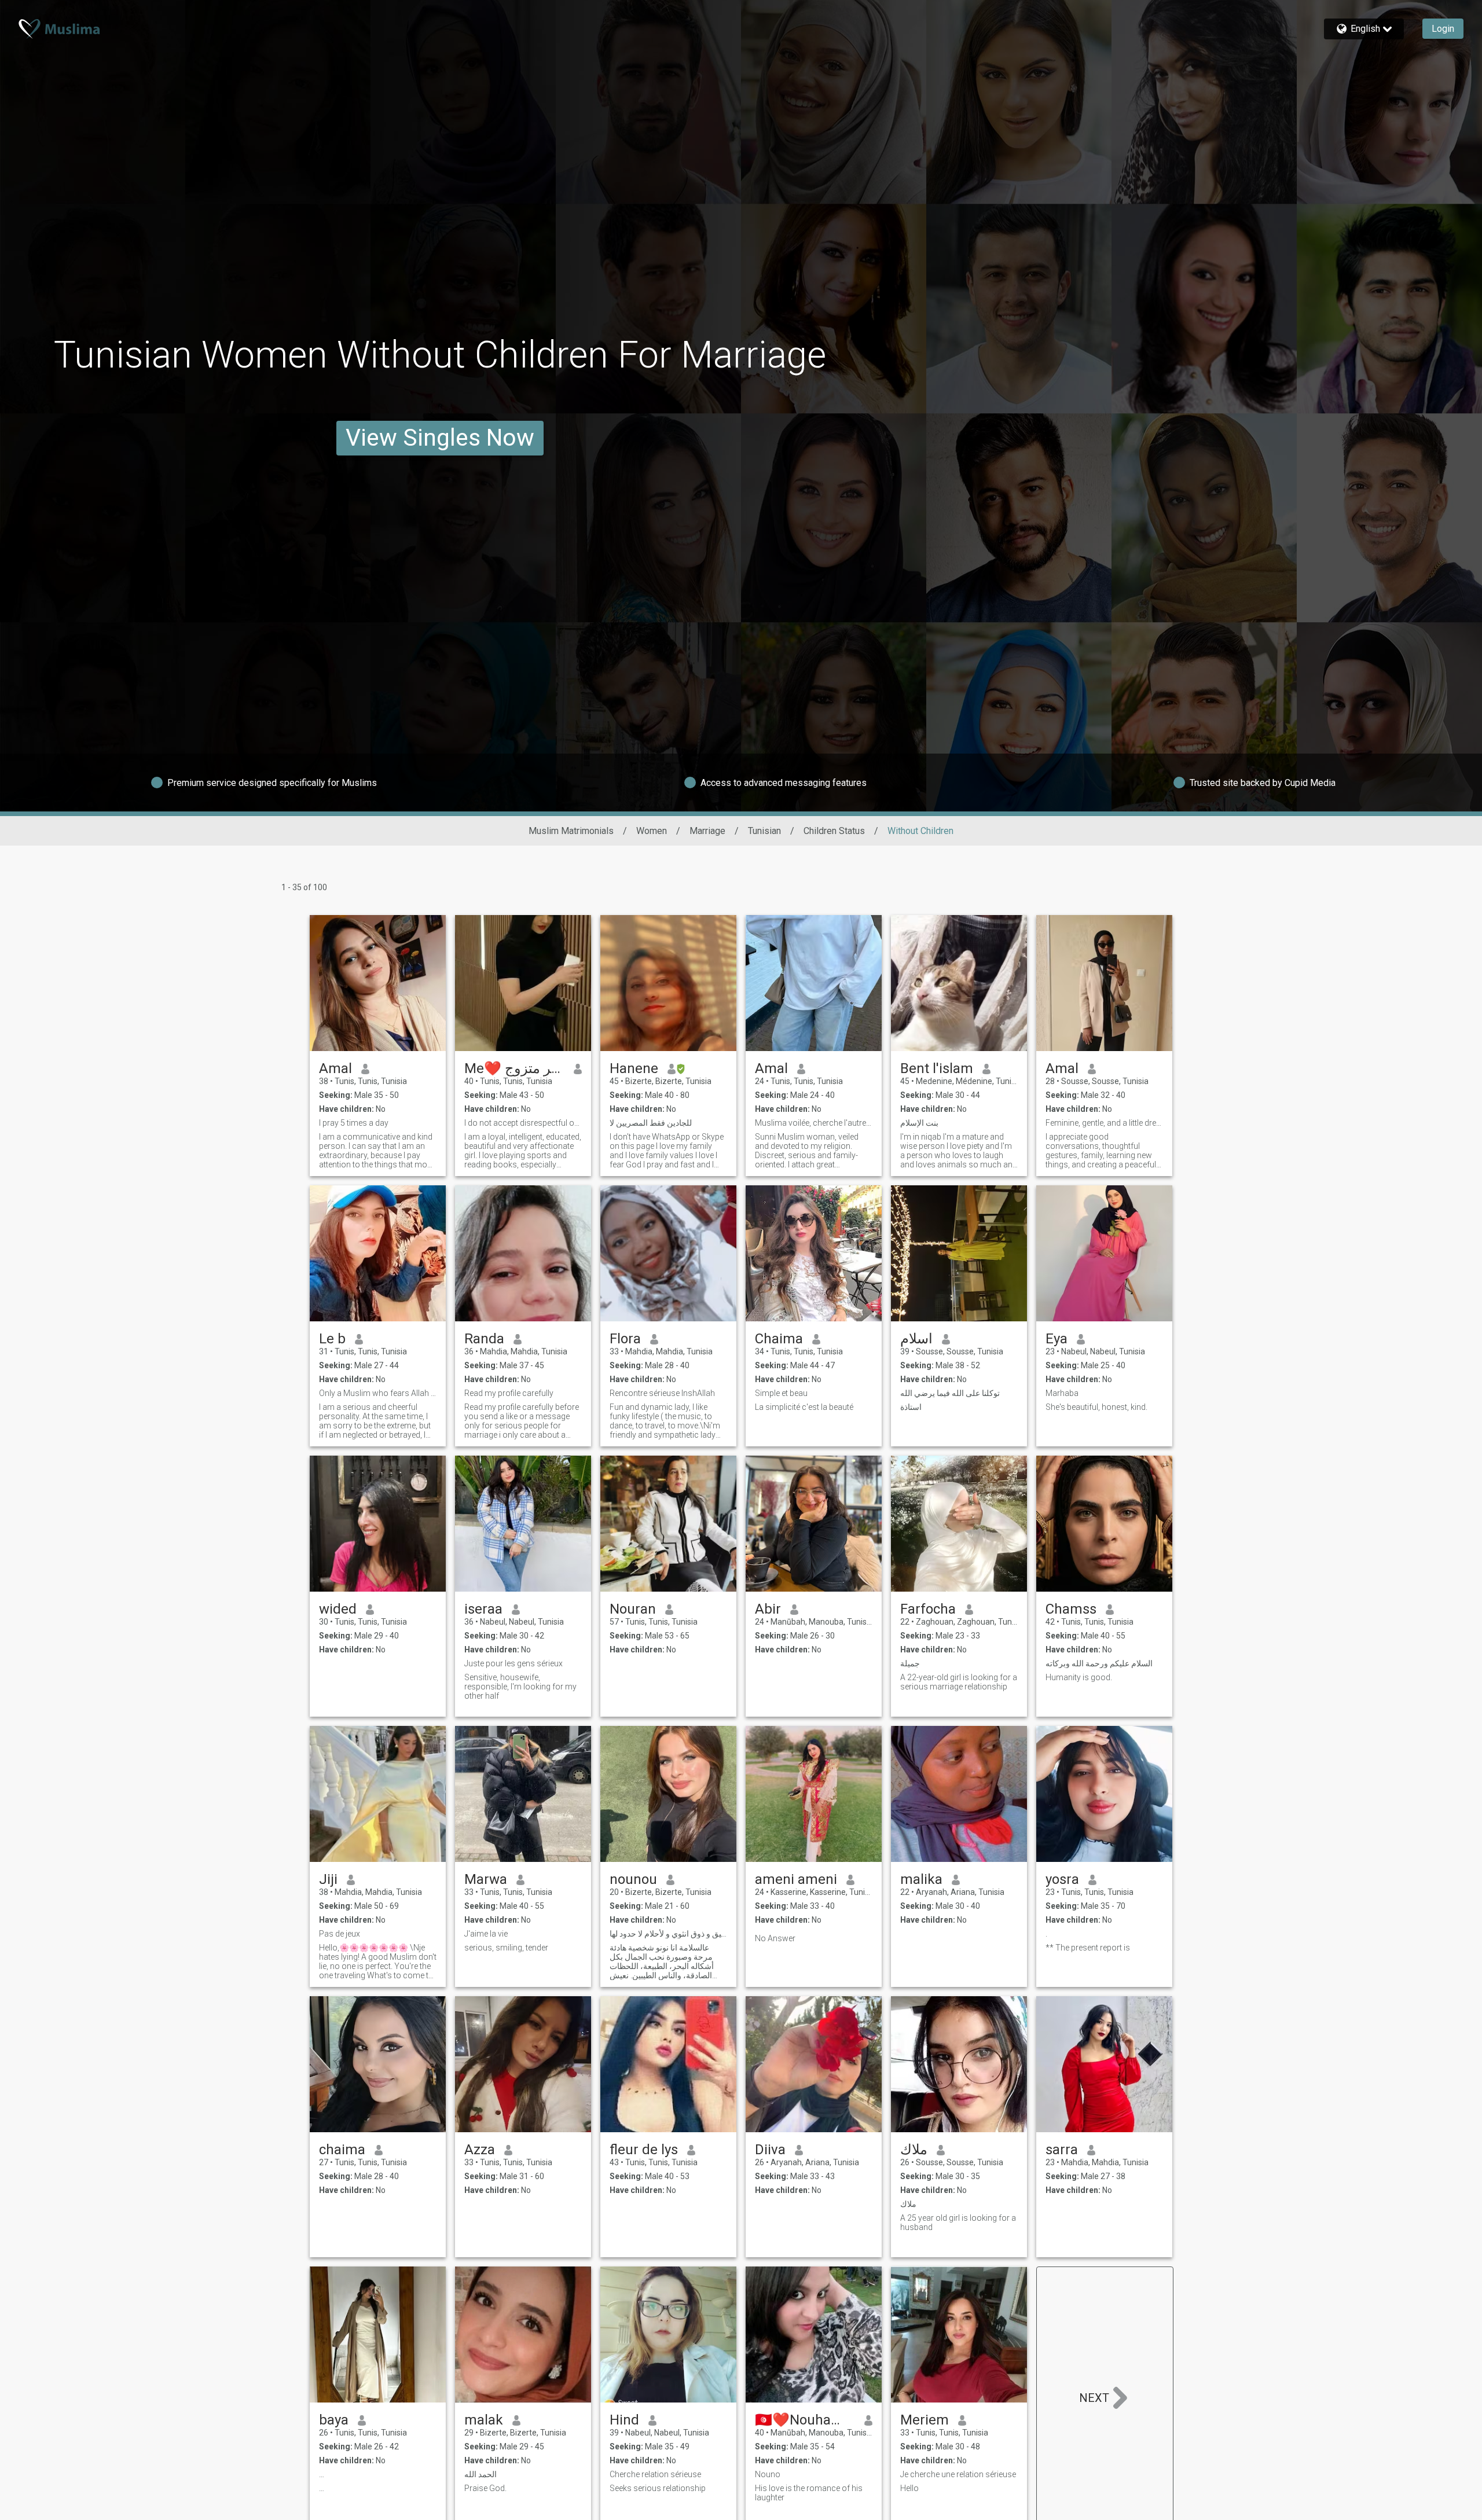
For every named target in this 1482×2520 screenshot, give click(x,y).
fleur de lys (644, 2150)
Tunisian (764, 831)
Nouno (768, 2474)
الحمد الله (480, 2474)
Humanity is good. (1079, 1677)
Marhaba (1062, 1393)
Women (652, 831)
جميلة (910, 1663)
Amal (335, 1068)
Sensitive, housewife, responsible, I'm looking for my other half (520, 1687)
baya (334, 2420)
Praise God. (485, 2488)
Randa (484, 1339)
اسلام (916, 1339)
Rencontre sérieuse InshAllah (662, 1393)
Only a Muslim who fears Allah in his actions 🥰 (378, 1393)
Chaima (779, 1339)
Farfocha (928, 1609)
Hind (624, 2420)
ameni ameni (796, 1879)
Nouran (633, 1609)
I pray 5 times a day (354, 1123)
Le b (332, 1339)
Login (1443, 29)
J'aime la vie (486, 1934)
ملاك (914, 2150)
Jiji (328, 1879)
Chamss (1071, 1609)
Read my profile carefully (509, 1393)
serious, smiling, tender (506, 1948)
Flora (625, 1339)
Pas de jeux (340, 1934)
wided (338, 1609)
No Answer (775, 1938)
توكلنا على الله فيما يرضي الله (950, 1393)
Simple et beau (781, 1393)
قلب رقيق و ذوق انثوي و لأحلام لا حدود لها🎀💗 (668, 1934)
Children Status (834, 831)
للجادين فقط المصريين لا (651, 1123)
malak (484, 2420)
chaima (342, 2150)
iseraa (483, 1609)
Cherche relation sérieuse (655, 2474)
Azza (480, 2150)
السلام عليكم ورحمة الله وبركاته (1099, 1663)
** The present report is (1088, 1948)
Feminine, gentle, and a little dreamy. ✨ (1104, 1123)
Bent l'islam (937, 1068)
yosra (1062, 1879)
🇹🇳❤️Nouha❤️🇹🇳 (805, 2420)
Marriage (707, 831)
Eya (1057, 1339)
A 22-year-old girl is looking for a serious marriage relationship (959, 1682)
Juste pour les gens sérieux (513, 1663)
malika (921, 1879)
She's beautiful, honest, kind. (1096, 1407)
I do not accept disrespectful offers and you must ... (523, 1123)
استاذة (911, 1407)
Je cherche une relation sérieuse (958, 2474)
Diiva (770, 2150)
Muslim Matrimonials (571, 831)
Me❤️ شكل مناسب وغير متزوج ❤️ (514, 1068)
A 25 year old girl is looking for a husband (958, 2223)
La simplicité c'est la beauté (804, 1407)
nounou (633, 1879)
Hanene (634, 1068)
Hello (909, 2488)
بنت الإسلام (919, 1123)
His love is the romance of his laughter (809, 2493)
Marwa (486, 1879)
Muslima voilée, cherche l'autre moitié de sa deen (814, 1123)
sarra (1062, 2150)
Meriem (925, 2420)
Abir (768, 1609)
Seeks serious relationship (658, 2488)
